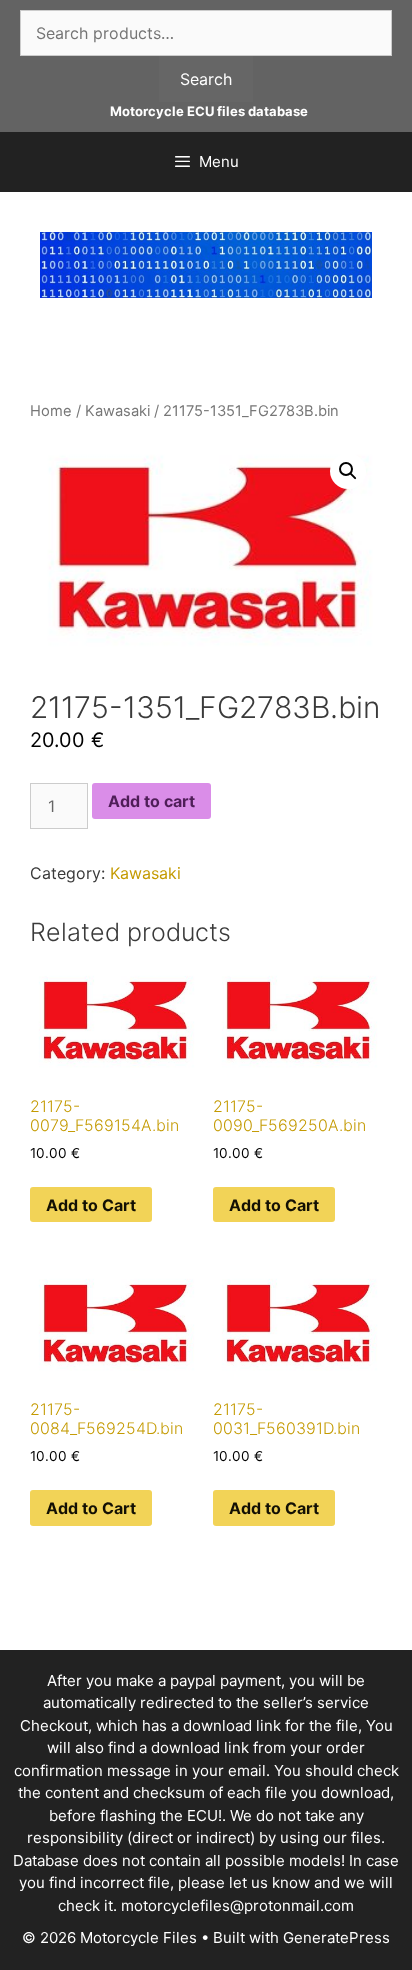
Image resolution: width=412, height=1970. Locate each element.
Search (206, 79)
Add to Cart (91, 1205)
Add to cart (151, 801)
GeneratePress (336, 1937)
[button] (348, 471)
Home (51, 411)
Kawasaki (117, 411)
